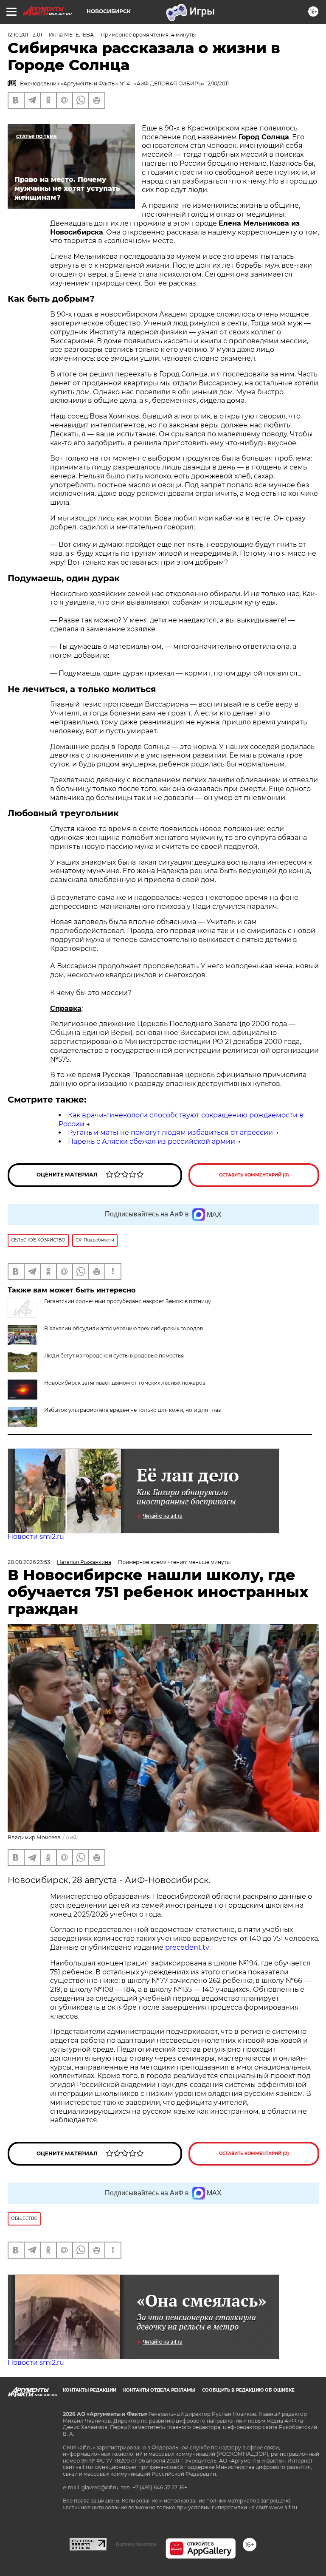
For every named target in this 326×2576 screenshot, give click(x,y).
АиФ (72, 1837)
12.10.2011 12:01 (25, 35)
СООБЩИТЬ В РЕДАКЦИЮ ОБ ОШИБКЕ (248, 2390)
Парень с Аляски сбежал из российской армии (152, 1141)
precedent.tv (187, 1947)
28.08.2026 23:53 (29, 1562)
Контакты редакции (90, 2390)
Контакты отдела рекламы (159, 2390)
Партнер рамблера (136, 2544)
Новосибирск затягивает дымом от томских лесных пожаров (125, 1383)
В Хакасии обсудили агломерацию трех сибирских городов (124, 1328)
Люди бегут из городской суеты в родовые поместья (114, 1356)
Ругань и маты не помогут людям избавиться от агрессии (170, 1132)
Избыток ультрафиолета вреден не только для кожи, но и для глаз (132, 1410)
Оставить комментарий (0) (254, 1175)
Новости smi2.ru (36, 1537)
